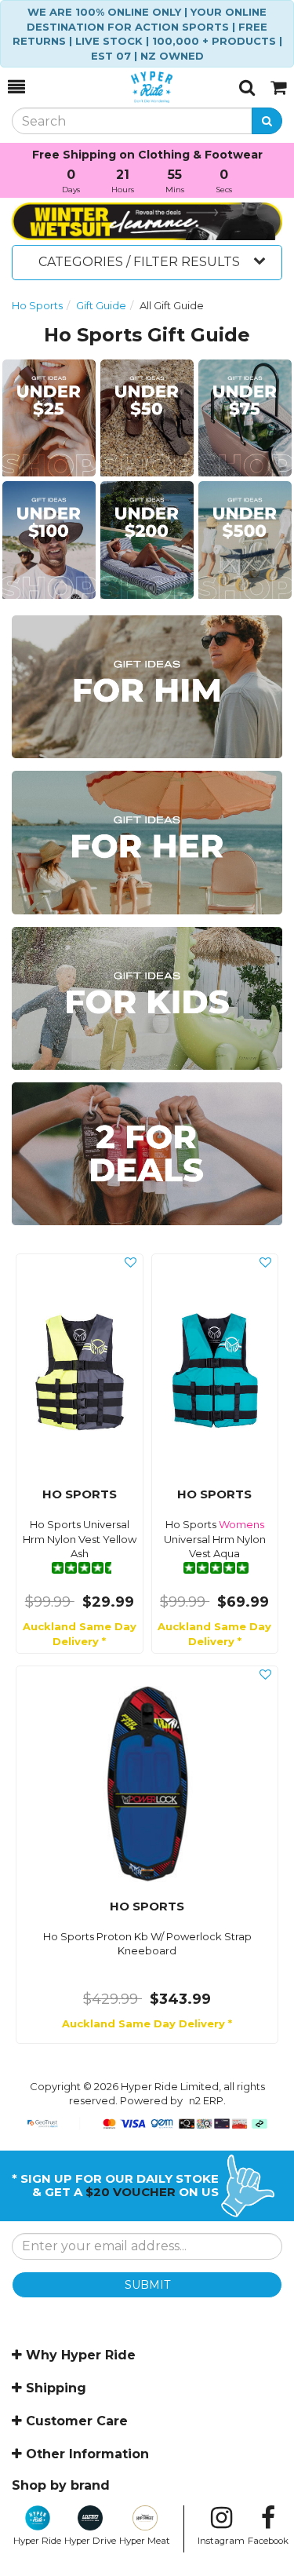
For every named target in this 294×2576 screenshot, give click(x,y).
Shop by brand (61, 2485)
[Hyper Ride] (132, 87)
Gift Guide (101, 305)
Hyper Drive (90, 2541)
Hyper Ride (37, 2541)
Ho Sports (37, 305)
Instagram (221, 2541)
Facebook (268, 2541)
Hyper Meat (145, 2541)
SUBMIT (147, 2285)
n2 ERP (206, 2100)
